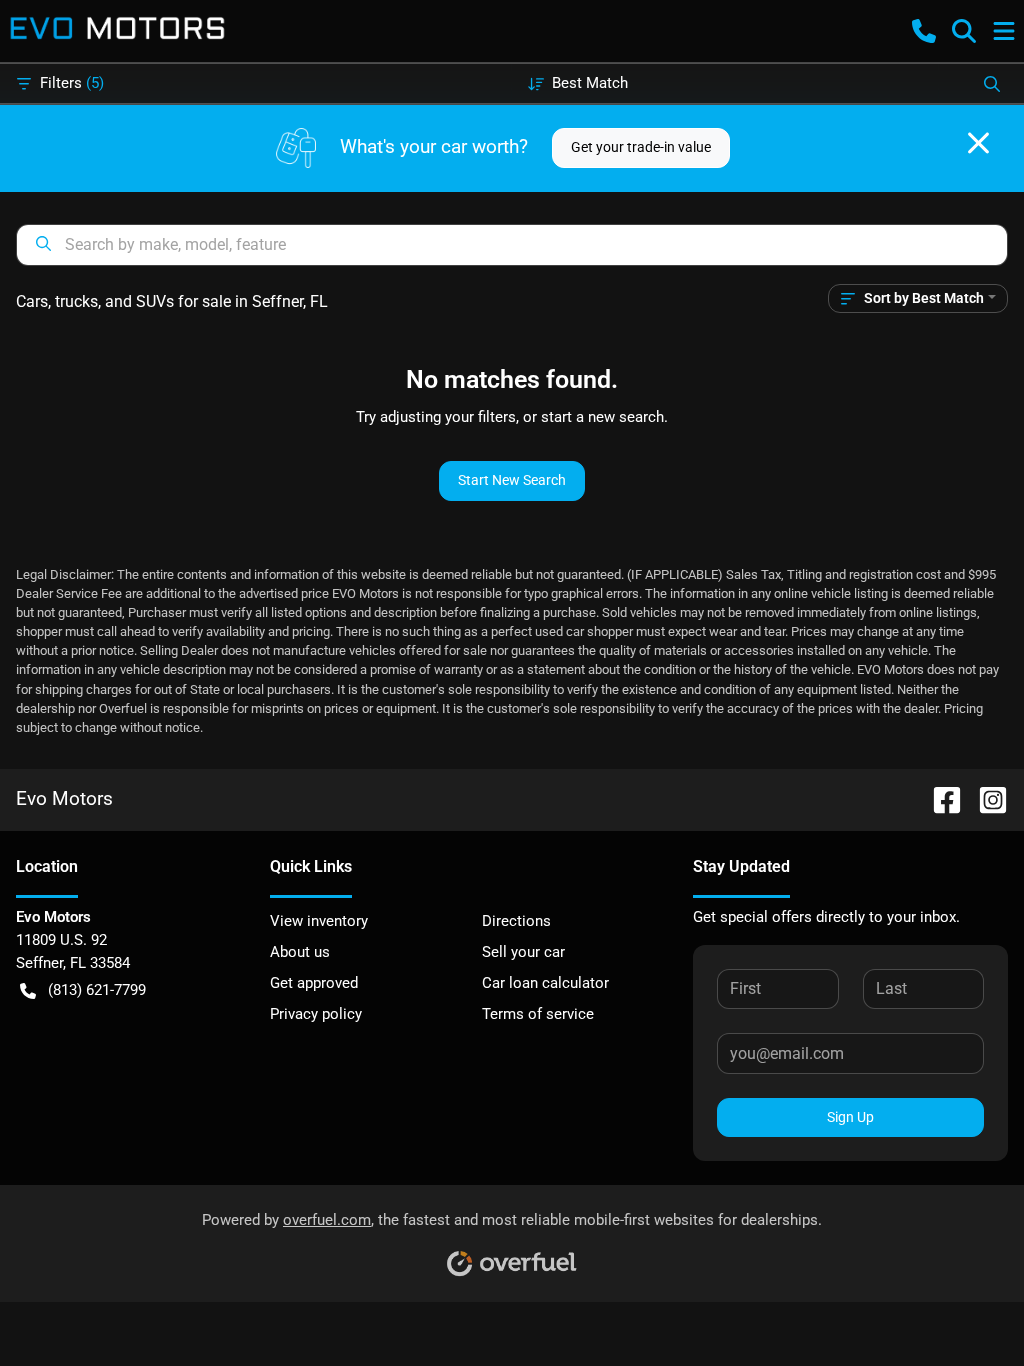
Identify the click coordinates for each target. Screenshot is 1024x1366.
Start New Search (512, 480)
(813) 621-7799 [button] (97, 990)
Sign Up (850, 1117)
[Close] (978, 143)
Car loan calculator (545, 983)
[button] (924, 31)
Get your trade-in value (641, 147)
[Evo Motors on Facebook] (939, 798)
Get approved (314, 983)
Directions (516, 921)
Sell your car (523, 952)
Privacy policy (316, 1014)
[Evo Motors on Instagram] (985, 798)
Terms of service (538, 1014)
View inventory (319, 921)
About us (300, 952)
